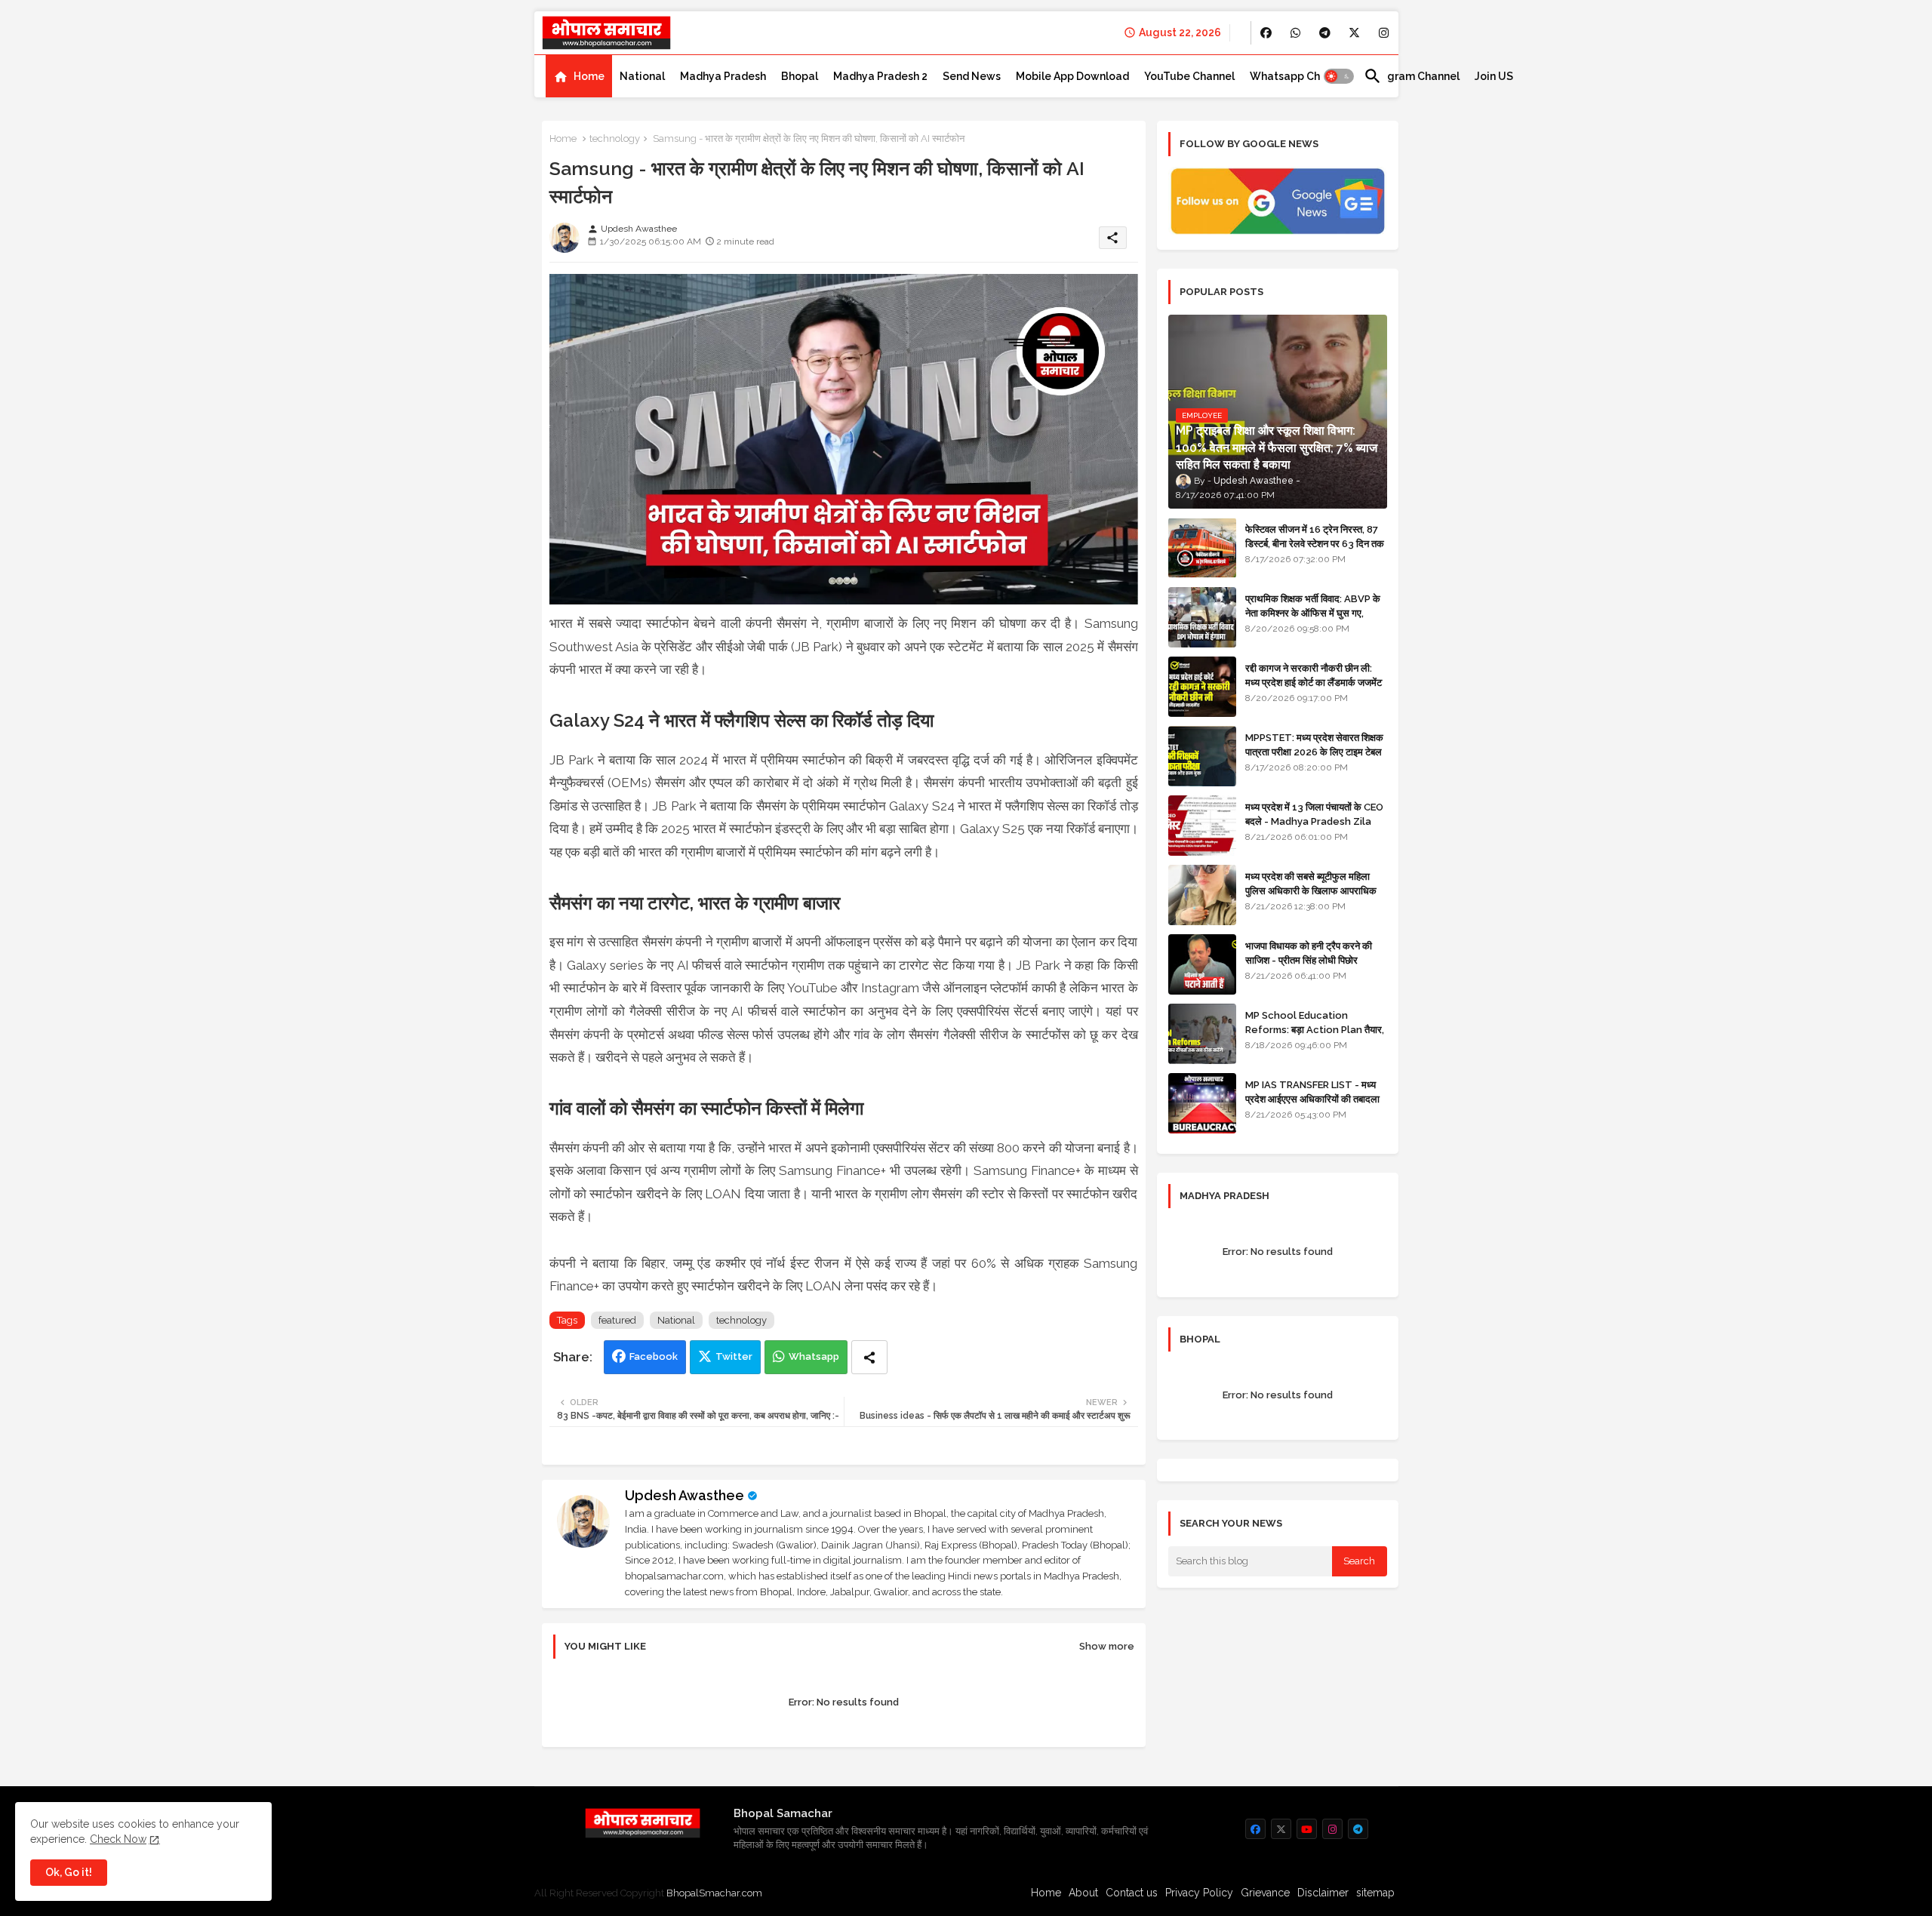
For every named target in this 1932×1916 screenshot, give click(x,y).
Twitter (734, 1356)
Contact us (1132, 1893)
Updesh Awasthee (685, 1495)
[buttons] (1266, 33)
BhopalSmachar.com (714, 1893)
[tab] (579, 76)
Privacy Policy (1199, 1893)
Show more (1107, 1646)
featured (617, 1320)
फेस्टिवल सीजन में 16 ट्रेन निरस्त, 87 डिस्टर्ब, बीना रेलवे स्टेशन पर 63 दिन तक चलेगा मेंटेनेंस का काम (1315, 543)
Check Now (118, 1839)
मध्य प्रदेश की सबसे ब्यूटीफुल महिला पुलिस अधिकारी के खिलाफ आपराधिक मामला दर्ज (1311, 890)
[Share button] (869, 1357)
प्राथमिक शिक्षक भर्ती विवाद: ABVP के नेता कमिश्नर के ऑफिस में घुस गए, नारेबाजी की (1313, 612)
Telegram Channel (1412, 76)
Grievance (1265, 1893)
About (1083, 1893)
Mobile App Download (1072, 76)
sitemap (1375, 1893)
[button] (1339, 76)
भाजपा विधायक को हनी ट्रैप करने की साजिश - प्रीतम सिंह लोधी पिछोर (1309, 953)
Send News (972, 76)
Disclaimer (1323, 1893)
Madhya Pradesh (723, 76)
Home (589, 76)
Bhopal (800, 76)
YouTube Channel (1189, 76)
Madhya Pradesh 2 (880, 76)
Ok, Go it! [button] (69, 1872)
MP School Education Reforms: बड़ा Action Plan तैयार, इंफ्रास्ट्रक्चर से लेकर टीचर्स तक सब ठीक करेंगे (1315, 1036)
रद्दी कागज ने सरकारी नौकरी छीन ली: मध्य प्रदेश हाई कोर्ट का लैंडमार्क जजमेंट (1314, 675)
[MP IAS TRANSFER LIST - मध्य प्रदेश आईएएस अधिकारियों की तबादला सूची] (1202, 1103)
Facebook (654, 1356)
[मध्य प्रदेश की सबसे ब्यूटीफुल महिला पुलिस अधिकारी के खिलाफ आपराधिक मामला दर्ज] (1202, 895)
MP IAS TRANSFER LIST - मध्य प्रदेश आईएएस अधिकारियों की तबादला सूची (1312, 1098)
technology (615, 138)
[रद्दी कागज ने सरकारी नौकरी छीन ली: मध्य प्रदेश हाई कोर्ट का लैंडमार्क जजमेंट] (1202, 687)
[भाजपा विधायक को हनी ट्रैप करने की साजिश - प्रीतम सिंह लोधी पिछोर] (1202, 964)
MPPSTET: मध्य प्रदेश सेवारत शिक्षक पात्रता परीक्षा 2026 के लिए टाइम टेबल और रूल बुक (1314, 751)
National (642, 76)
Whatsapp (814, 1356)
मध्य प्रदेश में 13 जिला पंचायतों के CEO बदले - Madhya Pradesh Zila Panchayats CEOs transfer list (1314, 828)
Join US (1494, 76)
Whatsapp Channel (1299, 76)
